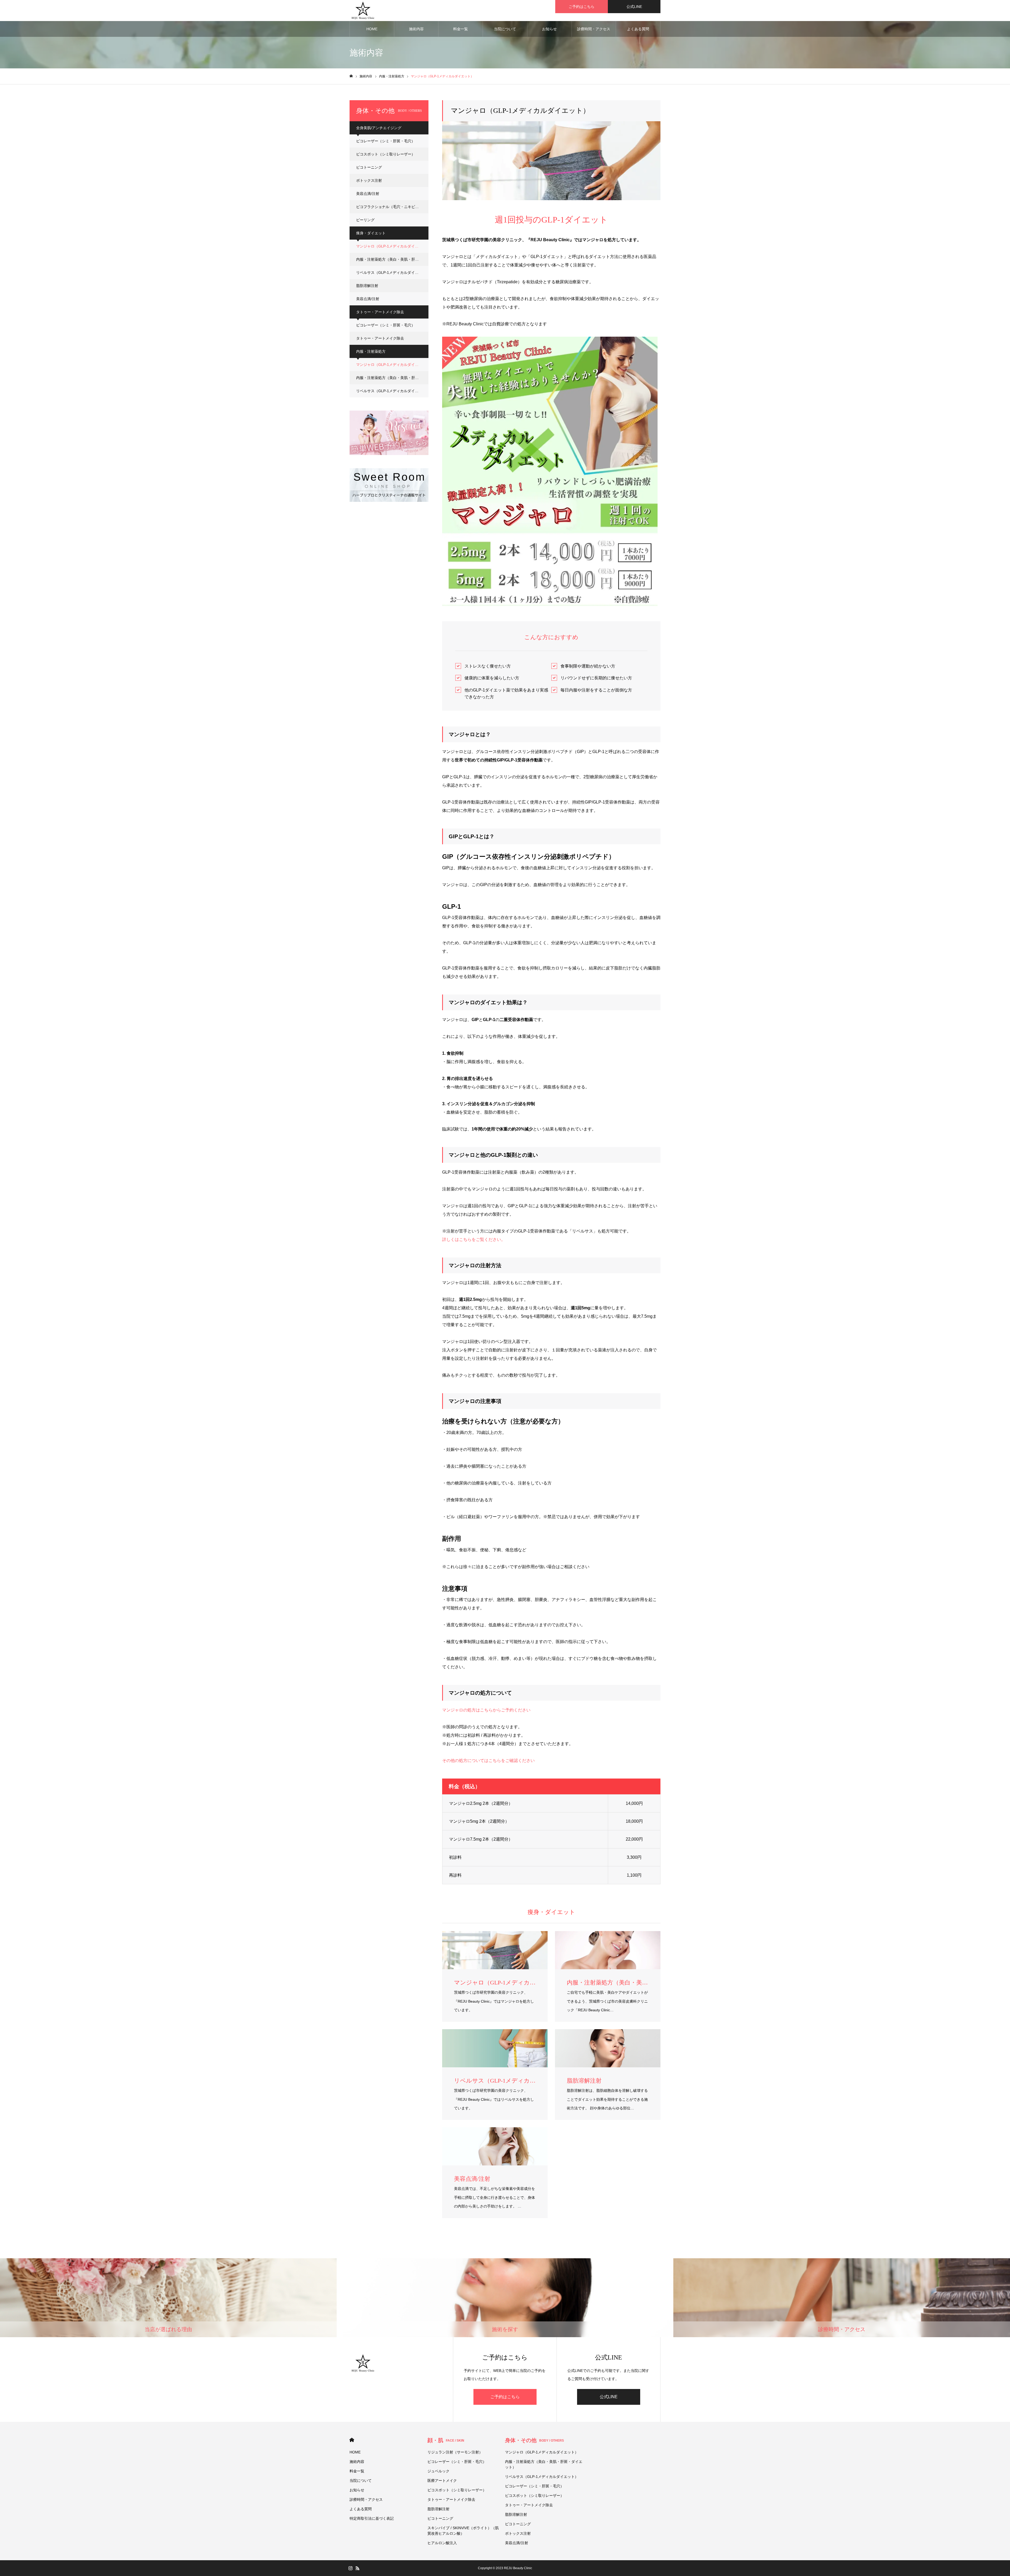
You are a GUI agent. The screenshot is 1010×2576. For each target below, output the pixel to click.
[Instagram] (350, 2568)
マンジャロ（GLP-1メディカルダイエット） (392, 246)
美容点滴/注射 (368, 194)
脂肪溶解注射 (367, 286)
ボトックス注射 (369, 180)
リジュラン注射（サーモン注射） (455, 2452)
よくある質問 (638, 29)
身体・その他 (534, 2440)
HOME (372, 29)
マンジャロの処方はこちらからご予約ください (486, 1710)
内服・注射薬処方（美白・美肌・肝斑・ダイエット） (392, 259)
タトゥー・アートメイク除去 (380, 338)
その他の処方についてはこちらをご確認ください (488, 1761)
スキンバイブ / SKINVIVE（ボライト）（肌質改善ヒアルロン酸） (463, 2531)
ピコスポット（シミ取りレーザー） (386, 154)
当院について (505, 29)
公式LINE (634, 7)
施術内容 (416, 29)
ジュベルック (438, 2471)
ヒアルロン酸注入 (442, 2543)
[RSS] (357, 2568)
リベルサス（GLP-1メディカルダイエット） (392, 272)
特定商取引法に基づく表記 (372, 2518)
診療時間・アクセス (594, 29)
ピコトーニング (369, 167)
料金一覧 (461, 29)
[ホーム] (351, 76)
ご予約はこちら (582, 7)
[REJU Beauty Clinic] (363, 11)
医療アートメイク (442, 2481)
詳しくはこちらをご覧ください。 (474, 1239)
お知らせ (549, 29)
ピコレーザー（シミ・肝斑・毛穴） (386, 141)
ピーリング (365, 220)
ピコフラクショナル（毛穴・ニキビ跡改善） (392, 207)
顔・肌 (446, 2440)
